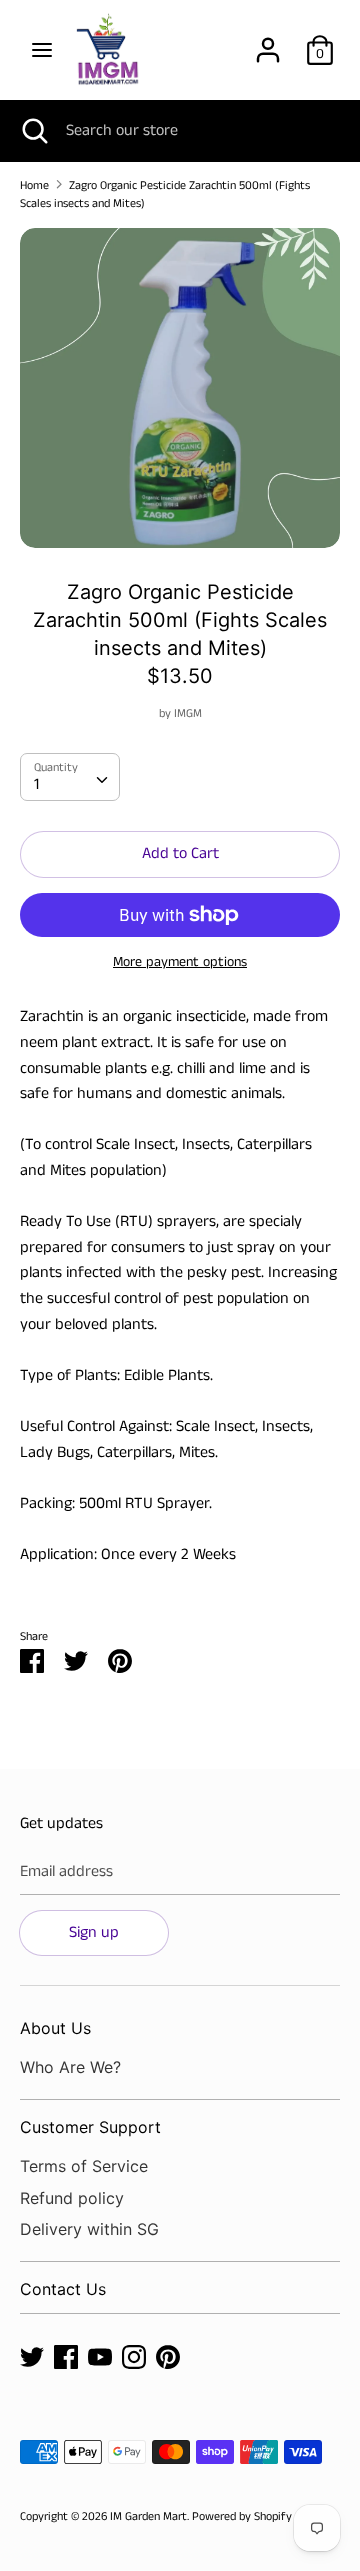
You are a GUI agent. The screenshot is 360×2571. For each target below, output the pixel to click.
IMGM (188, 713)
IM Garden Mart (148, 2516)
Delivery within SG (89, 2229)
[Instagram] (134, 2356)
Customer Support (90, 2127)
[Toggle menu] (42, 50)
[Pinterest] (168, 2356)
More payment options (180, 962)
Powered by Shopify (242, 2516)
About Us (55, 2028)
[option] (180, 388)
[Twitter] (32, 2356)
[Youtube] (100, 2356)
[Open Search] (33, 131)
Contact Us (63, 2289)
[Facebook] (66, 2356)
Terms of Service (84, 2166)
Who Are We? (70, 2067)
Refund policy (72, 2198)
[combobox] (70, 777)
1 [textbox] (36, 784)
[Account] (268, 42)
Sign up (94, 1932)
